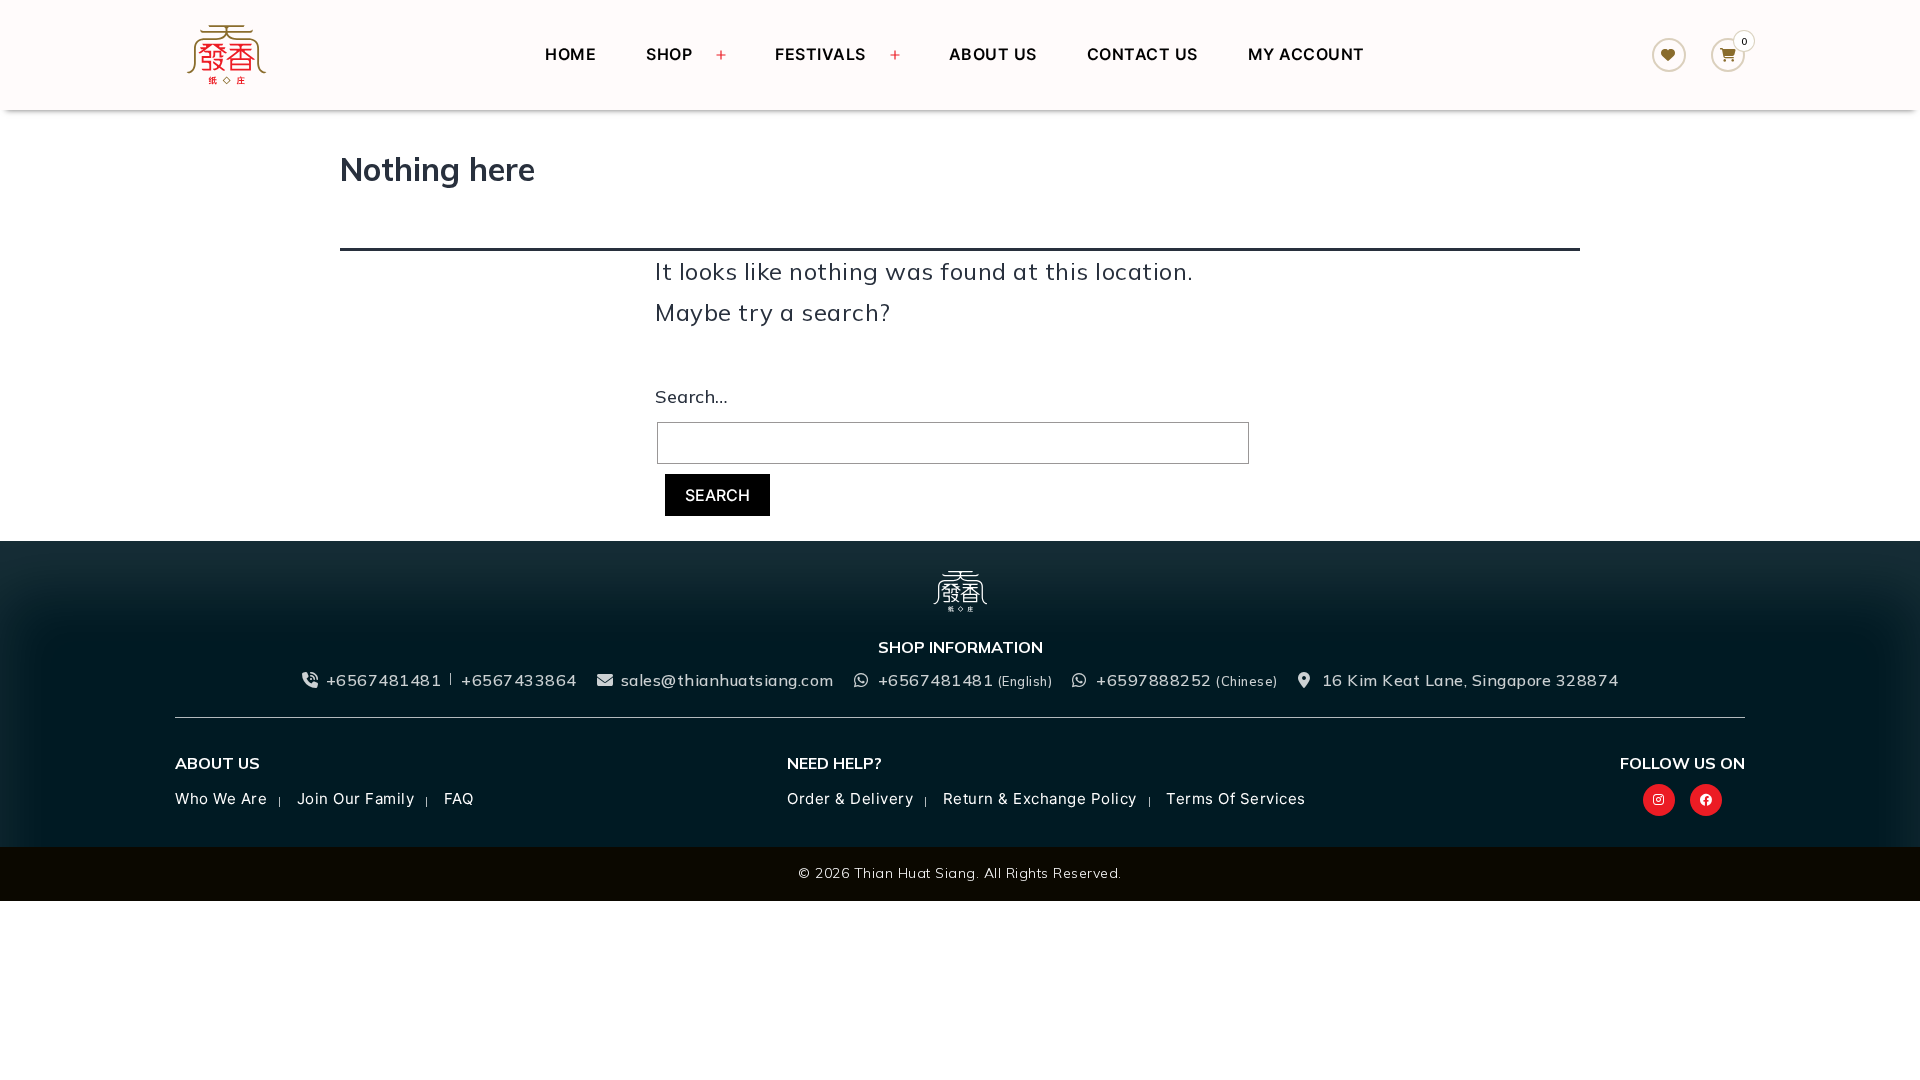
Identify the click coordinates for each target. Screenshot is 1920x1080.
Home (570, 54)
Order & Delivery (850, 798)
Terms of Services (1236, 798)
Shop (669, 54)
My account (1306, 54)
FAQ (459, 798)
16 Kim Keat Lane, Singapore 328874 (1470, 680)
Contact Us (1142, 54)
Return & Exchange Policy (1040, 798)
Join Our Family (356, 798)
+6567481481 (384, 680)
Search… (691, 396)
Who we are (221, 798)
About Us (993, 54)
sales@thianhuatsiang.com (727, 680)
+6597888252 (1187, 680)
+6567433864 (519, 680)
